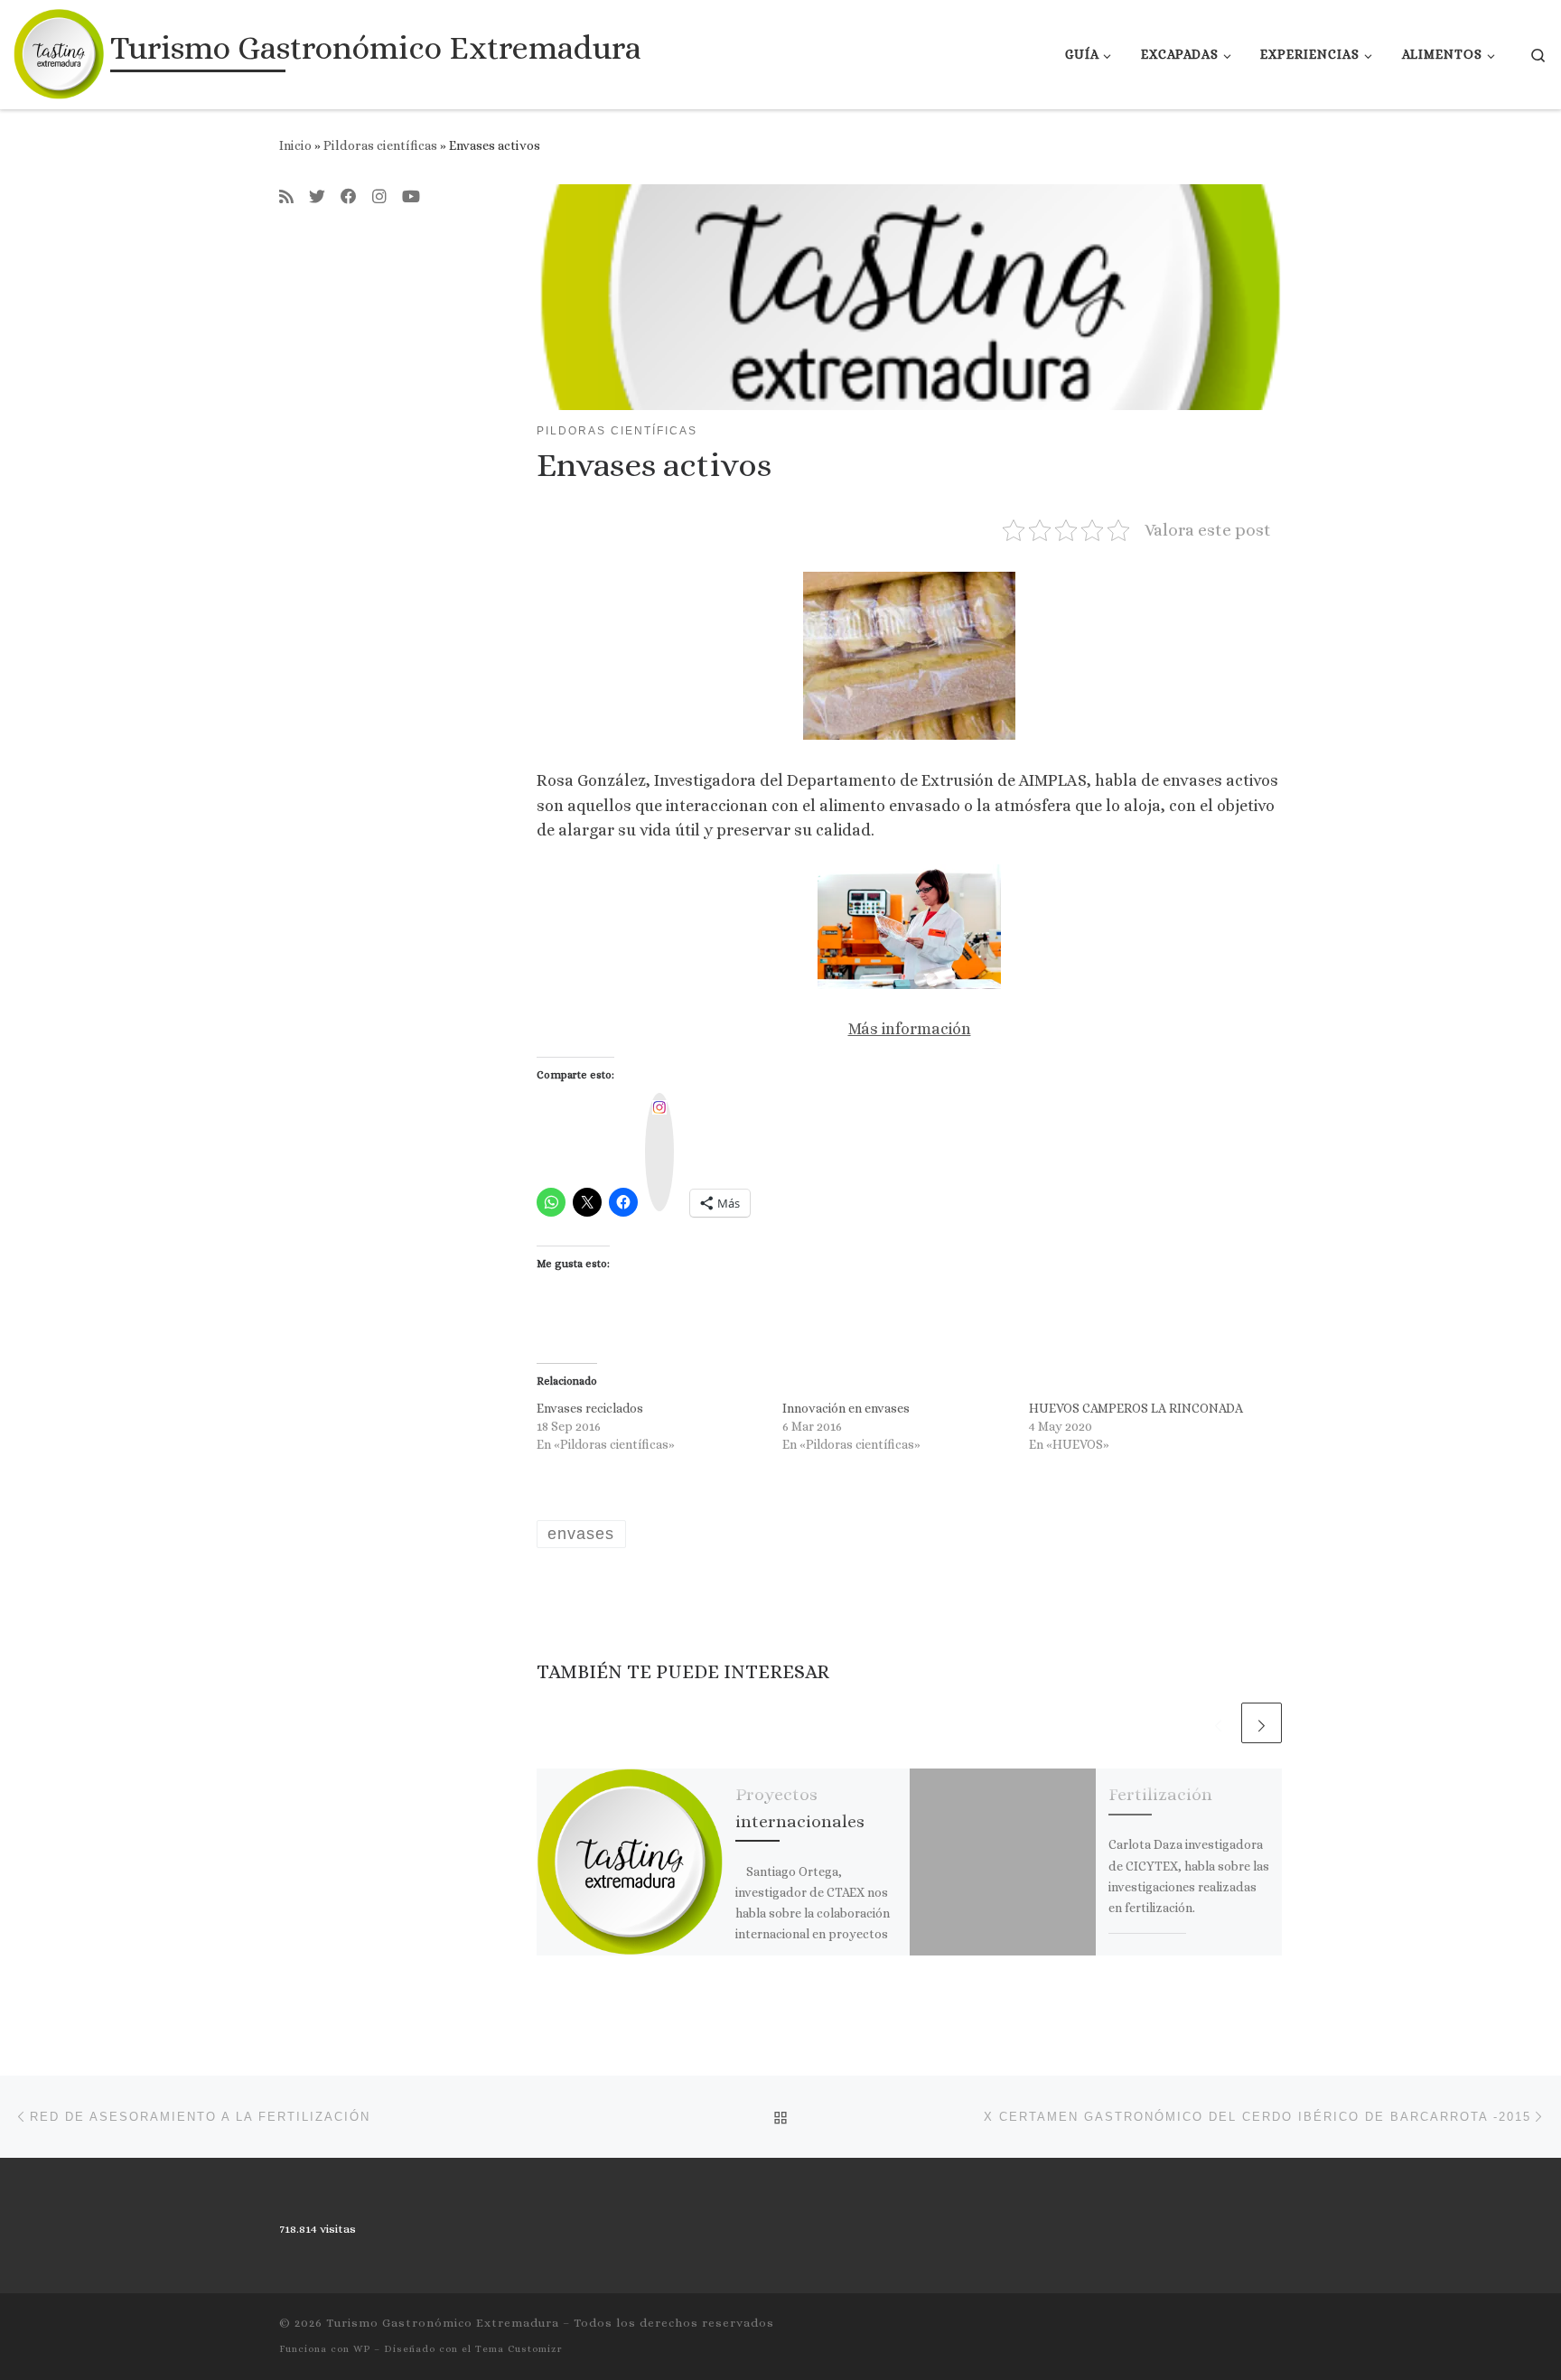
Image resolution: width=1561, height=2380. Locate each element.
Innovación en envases (846, 1408)
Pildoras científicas (380, 145)
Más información (910, 1029)
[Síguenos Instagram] (379, 198)
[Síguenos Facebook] (349, 198)
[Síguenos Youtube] (411, 198)
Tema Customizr (519, 2349)
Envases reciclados (590, 1408)
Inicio (295, 145)
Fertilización (1160, 1794)
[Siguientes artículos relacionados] (1262, 1723)
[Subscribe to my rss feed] (286, 198)
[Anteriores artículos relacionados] (1218, 1723)
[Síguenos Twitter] (317, 198)
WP (362, 2349)
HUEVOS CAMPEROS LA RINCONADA (1136, 1408)
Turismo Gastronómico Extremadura (443, 2323)
